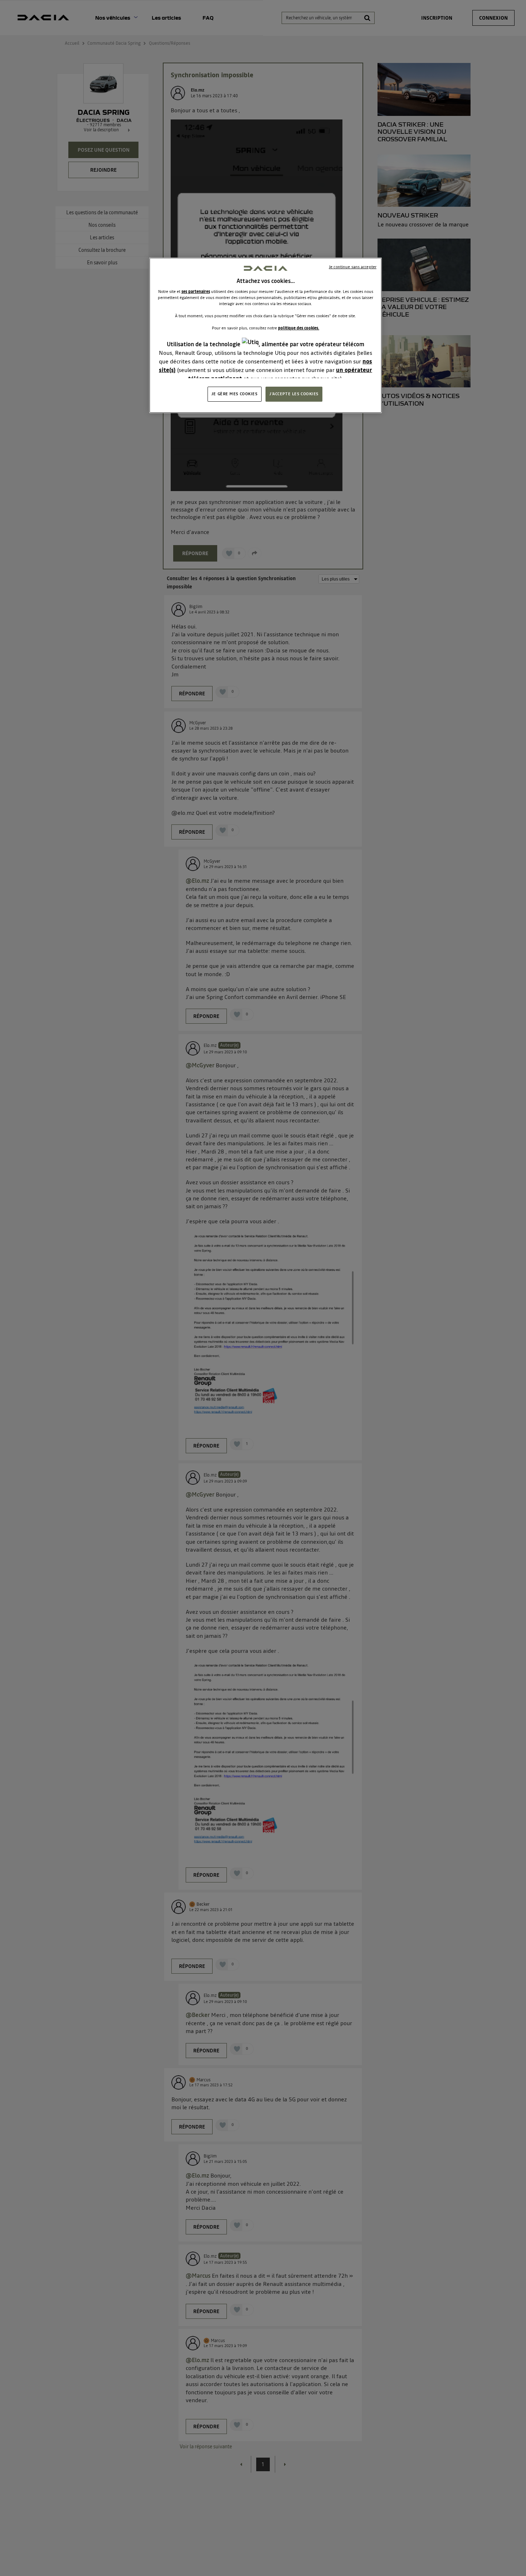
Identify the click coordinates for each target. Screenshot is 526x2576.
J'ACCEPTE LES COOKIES (294, 394)
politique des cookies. (299, 328)
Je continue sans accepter (353, 267)
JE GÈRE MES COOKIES (235, 394)
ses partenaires (196, 292)
